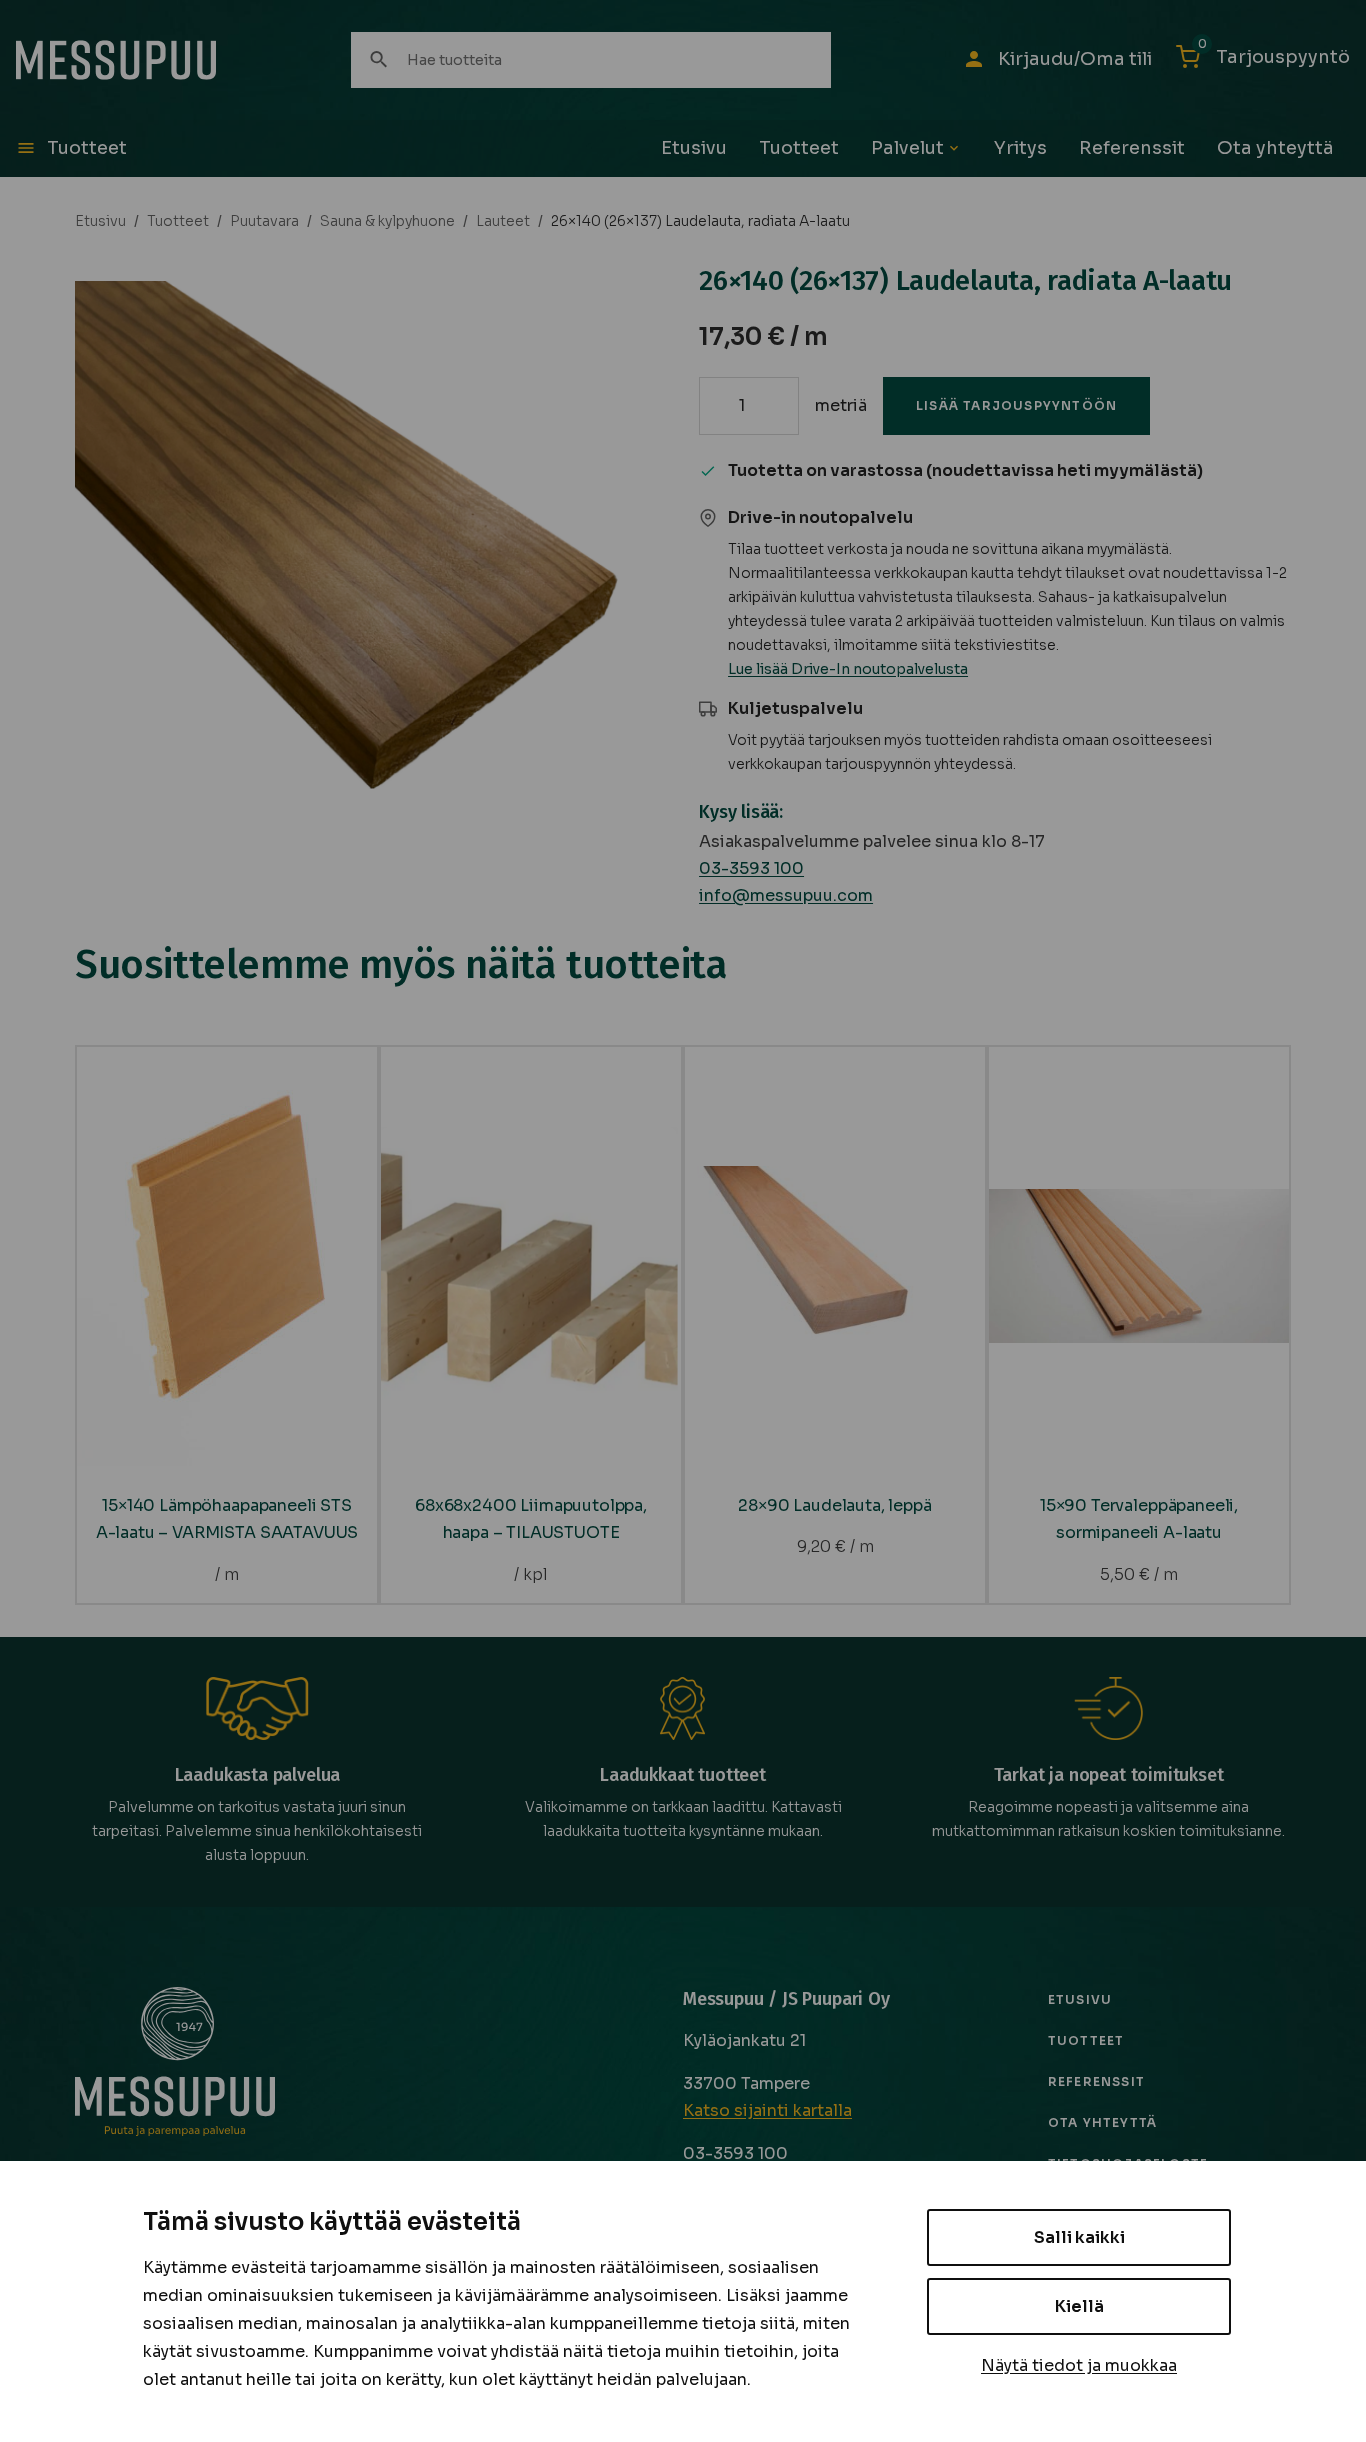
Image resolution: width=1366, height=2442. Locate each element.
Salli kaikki (1079, 2237)
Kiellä (1079, 2306)
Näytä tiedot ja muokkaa (1079, 2365)
